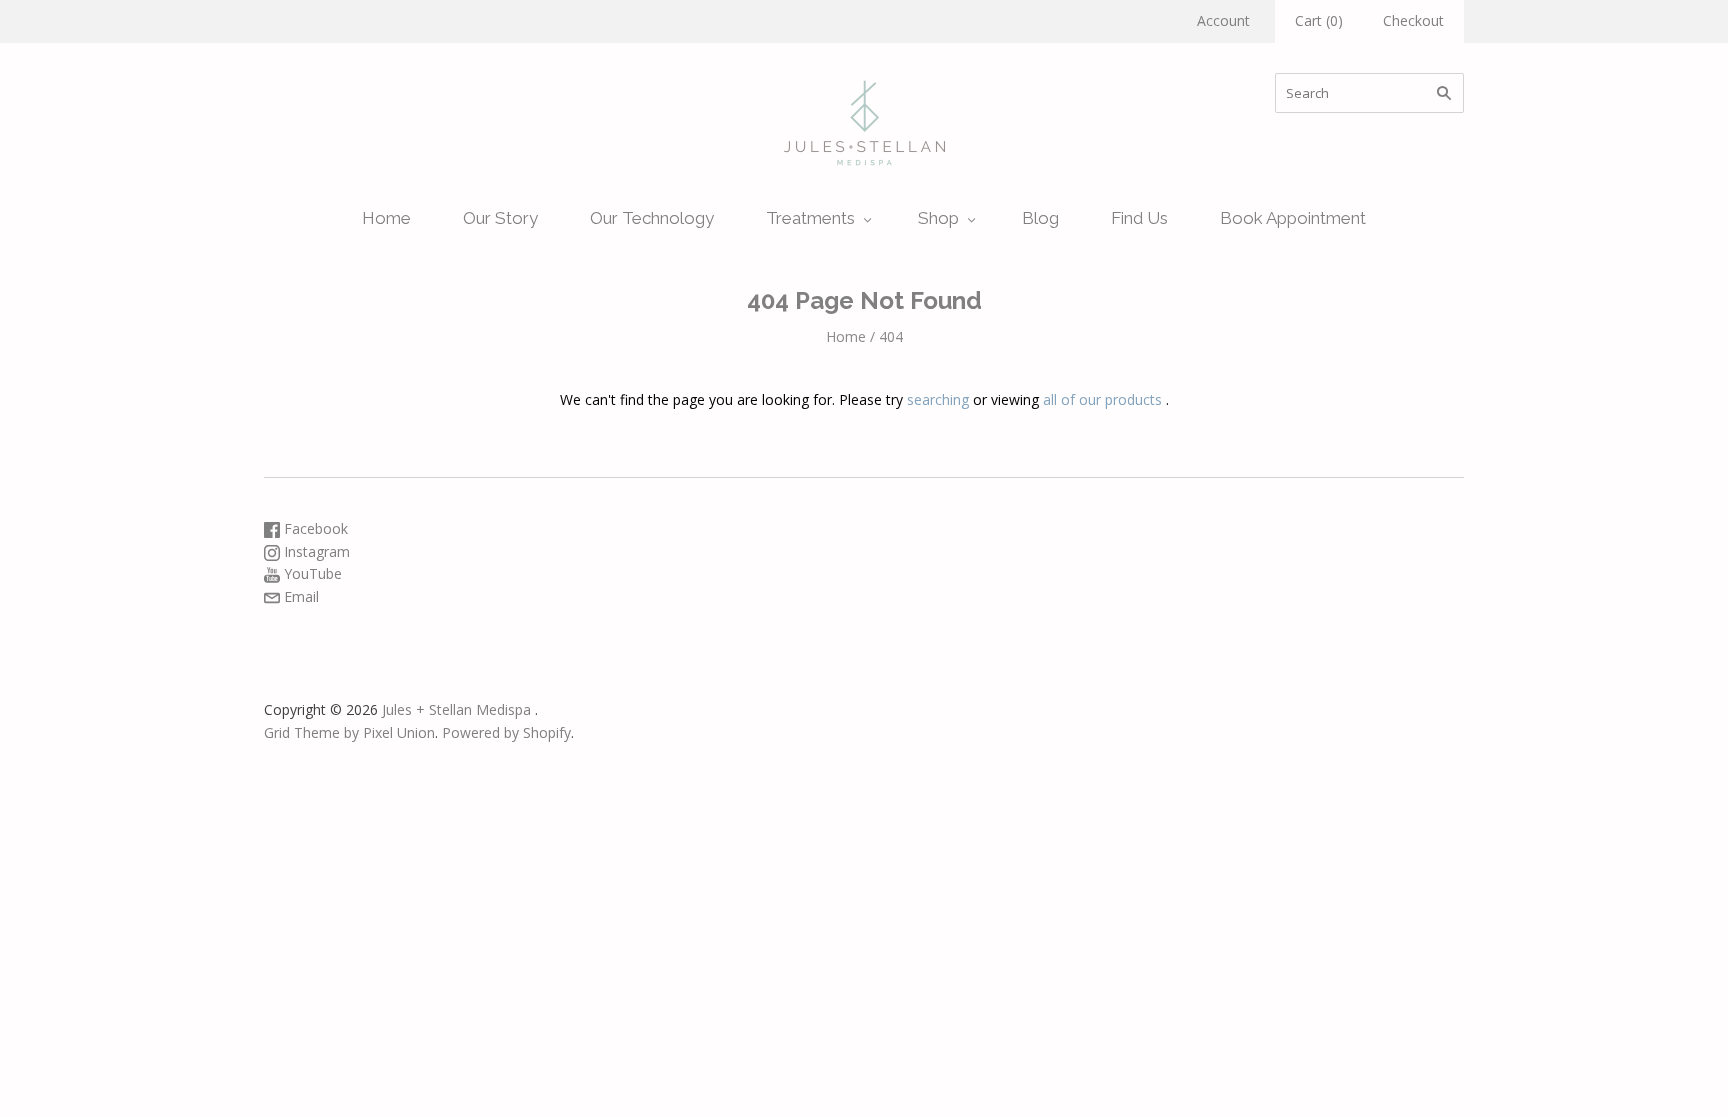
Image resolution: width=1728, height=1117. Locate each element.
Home (386, 218)
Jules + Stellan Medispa (456, 709)
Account (1223, 20)
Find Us (1139, 218)
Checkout (1413, 20)
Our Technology (652, 218)
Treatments (810, 218)
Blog (1040, 218)
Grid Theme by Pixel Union (349, 732)
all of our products (1102, 399)
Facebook (314, 528)
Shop (938, 218)
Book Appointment (1293, 218)
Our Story (500, 218)
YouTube (311, 573)
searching (938, 399)
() (1319, 20)
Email (299, 596)
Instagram (315, 551)
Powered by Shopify (506, 732)
